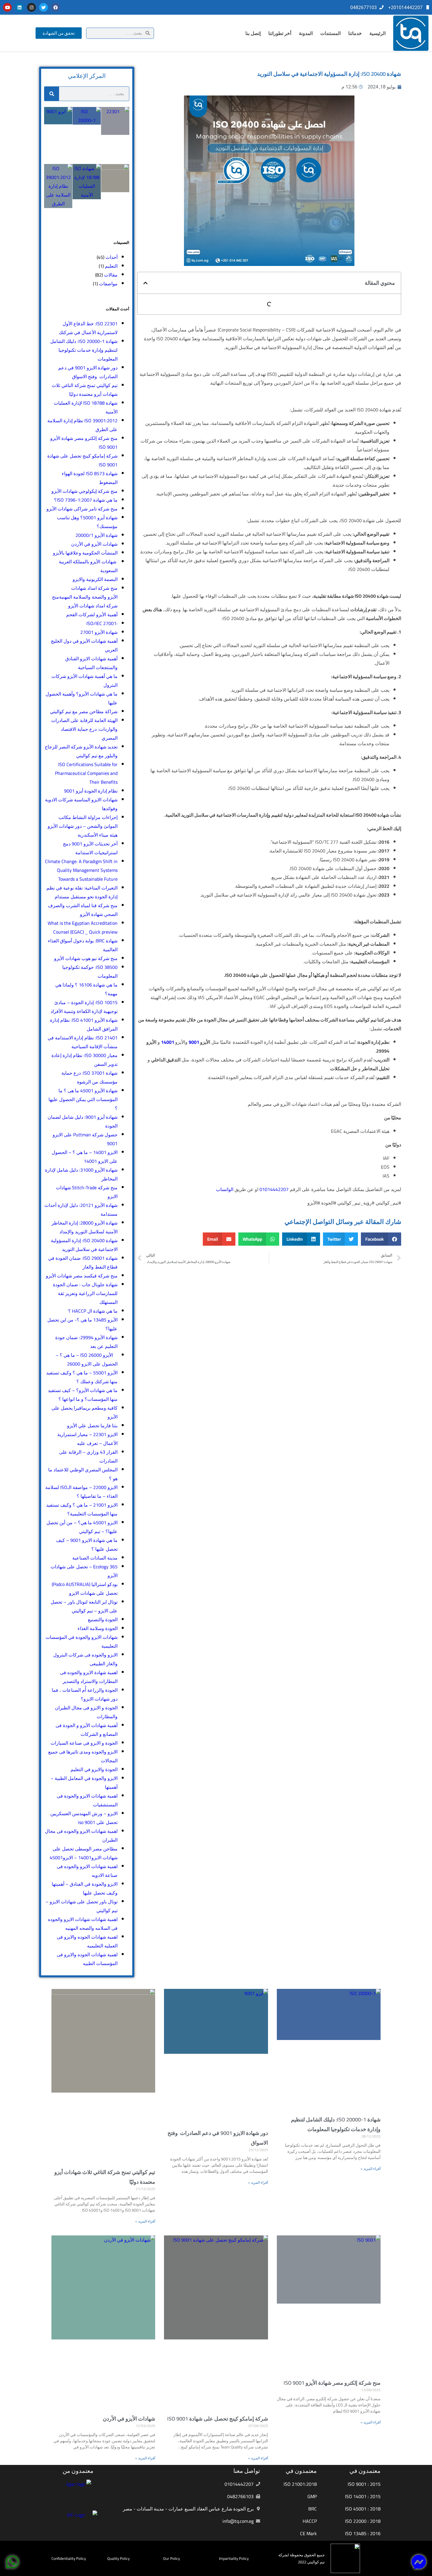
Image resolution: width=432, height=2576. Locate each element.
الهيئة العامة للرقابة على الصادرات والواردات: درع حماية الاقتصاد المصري (84, 729)
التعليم (111, 266)
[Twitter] (43, 7)
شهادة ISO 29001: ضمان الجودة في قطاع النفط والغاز (83, 1262)
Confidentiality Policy (69, 2558)
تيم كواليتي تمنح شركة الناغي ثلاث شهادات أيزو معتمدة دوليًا (85, 390)
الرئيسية (377, 33)
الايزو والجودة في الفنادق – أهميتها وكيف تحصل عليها (85, 1888)
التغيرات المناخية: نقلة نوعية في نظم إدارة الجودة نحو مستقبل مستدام (82, 892)
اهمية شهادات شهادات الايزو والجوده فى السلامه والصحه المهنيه (83, 1924)
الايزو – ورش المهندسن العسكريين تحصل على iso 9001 (84, 1818)
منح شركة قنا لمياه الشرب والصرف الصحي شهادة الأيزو (83, 910)
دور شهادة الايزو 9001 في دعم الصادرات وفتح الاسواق (88, 372)
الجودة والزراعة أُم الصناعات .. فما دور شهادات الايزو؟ (85, 1694)
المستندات (330, 33)
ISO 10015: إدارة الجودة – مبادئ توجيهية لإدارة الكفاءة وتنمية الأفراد (84, 1007)
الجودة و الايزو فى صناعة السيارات (84, 1743)
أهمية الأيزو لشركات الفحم (92, 614)
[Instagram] (31, 7)
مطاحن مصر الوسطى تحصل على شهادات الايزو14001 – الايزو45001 (84, 1853)
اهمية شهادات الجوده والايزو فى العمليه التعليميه (87, 1941)
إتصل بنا (253, 33)
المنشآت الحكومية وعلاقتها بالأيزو (85, 553)
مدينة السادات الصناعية (95, 1558)
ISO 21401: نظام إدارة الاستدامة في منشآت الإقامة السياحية (83, 1042)
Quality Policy (118, 2558)
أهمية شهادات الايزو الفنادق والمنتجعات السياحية (91, 663)
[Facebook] (56, 7)
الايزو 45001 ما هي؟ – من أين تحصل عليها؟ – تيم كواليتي (82, 1527)
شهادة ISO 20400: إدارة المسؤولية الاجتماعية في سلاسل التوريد (84, 1245)
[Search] (52, 94)
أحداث (112, 257)
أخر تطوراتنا (280, 33)
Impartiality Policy (234, 2558)
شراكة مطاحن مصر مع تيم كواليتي (84, 711)
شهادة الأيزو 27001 (99, 632)
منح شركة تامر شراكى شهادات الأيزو (81, 509)
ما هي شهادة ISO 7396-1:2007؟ (86, 500)
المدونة (306, 33)
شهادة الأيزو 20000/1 (97, 535)
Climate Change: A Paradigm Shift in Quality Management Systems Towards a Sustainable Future (81, 870)
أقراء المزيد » (371, 2169)
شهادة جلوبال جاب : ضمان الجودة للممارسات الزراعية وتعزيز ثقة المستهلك (85, 1293)
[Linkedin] (19, 7)
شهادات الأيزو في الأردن (94, 544)
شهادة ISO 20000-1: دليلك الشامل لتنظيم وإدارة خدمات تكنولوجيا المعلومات (84, 350)
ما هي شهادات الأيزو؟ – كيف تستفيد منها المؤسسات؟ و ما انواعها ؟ (83, 1395)
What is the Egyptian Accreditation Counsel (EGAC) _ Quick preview (83, 927)
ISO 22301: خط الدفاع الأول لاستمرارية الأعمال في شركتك (88, 328)
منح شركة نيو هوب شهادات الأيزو (85, 958)
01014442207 (275, 1189)
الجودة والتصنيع (103, 1619)
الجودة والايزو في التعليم (94, 1769)
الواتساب (225, 1189)
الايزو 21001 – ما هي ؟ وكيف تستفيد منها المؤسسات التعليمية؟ (82, 1509)
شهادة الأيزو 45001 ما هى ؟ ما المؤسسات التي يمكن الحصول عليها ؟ (83, 1099)
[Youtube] (7, 7)
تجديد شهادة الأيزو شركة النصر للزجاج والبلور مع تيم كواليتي (81, 751)
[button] (145, 283)
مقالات (111, 275)
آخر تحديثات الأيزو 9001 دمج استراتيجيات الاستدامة (90, 848)
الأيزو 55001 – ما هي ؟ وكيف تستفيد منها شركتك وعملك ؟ (82, 1377)
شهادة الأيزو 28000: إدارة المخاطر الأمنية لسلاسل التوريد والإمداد (84, 1227)
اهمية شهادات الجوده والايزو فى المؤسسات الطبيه (87, 1959)
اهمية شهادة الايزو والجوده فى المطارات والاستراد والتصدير (89, 1677)
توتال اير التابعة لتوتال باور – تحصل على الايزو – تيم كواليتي (84, 1606)
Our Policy (171, 2558)
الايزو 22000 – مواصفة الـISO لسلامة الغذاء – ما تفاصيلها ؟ (81, 1492)
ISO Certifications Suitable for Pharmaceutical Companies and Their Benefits (86, 773)
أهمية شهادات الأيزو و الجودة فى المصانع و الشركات (87, 1730)
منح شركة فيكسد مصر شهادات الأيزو (81, 1276)
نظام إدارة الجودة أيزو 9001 (91, 791)
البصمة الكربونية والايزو (95, 579)
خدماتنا (355, 33)
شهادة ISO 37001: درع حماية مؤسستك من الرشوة (89, 1077)
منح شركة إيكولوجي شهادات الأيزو (84, 491)
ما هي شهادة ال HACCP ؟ (93, 1311)
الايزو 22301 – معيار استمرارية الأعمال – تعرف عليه (87, 1439)
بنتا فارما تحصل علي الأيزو (92, 1426)
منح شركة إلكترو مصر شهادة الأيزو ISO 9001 (332, 2383)
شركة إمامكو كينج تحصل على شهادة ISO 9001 (218, 2419)
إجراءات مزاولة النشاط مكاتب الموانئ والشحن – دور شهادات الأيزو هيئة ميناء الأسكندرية (83, 826)
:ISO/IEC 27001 (102, 623)
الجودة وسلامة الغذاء (98, 1628)
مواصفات (108, 284)
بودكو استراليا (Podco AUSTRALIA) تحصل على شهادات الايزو (85, 1589)
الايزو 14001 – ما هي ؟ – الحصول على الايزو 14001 (85, 1157)
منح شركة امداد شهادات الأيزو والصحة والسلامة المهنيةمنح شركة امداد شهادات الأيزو (85, 597)
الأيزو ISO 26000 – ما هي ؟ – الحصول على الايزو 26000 (87, 1359)
